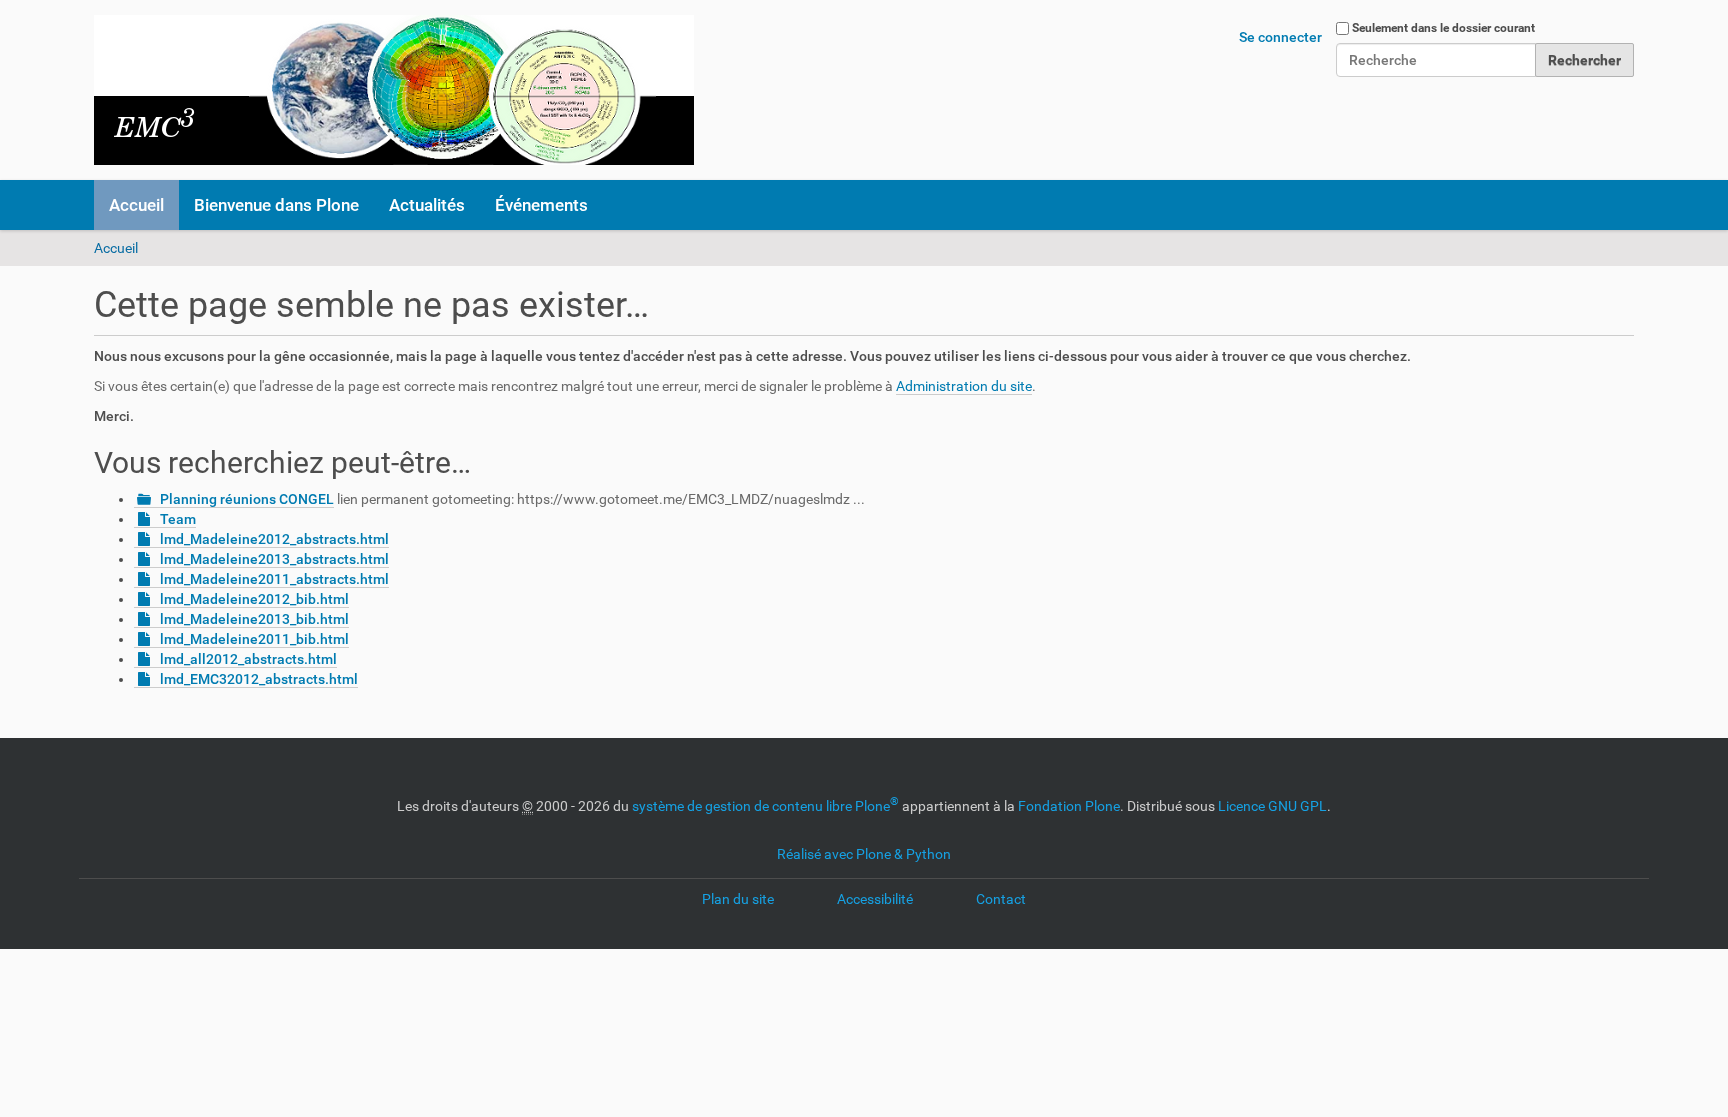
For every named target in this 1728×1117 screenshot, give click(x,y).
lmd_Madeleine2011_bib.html (254, 639)
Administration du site (964, 386)
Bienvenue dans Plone (276, 205)
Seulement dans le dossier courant (1443, 28)
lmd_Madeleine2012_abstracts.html (274, 539)
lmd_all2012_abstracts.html (248, 659)
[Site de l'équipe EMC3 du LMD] (394, 90)
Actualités (427, 205)
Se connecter (1280, 37)
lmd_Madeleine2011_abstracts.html (274, 579)
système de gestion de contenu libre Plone (765, 806)
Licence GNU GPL (1272, 806)
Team (178, 519)
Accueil (136, 205)
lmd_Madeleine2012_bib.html (254, 599)
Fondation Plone (1069, 806)
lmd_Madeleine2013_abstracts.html (274, 559)
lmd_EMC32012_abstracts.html (259, 679)
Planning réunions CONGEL (247, 499)
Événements (541, 205)
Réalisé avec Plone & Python (864, 854)
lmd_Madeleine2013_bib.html (254, 619)
